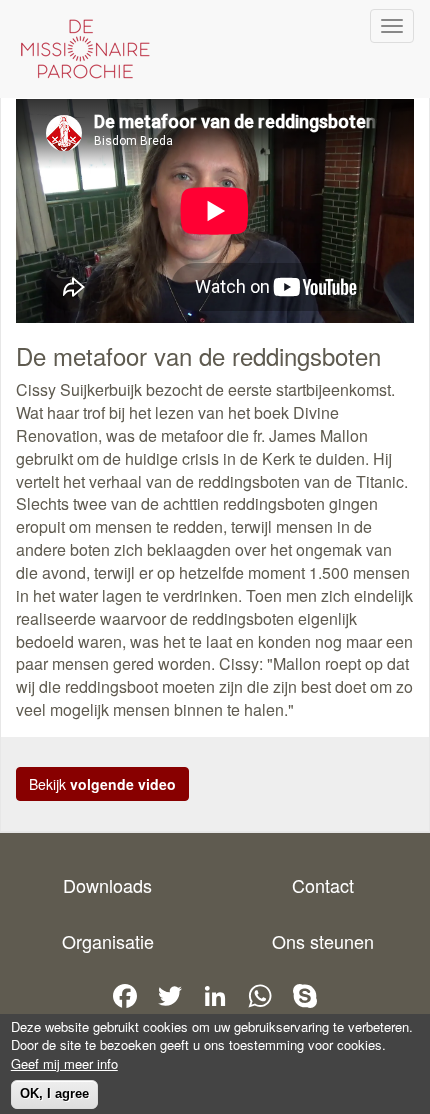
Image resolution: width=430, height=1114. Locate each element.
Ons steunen (323, 941)
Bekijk (102, 784)
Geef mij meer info (64, 1064)
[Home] (80, 49)
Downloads (107, 885)
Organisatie (108, 941)
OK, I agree (54, 1093)
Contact (323, 885)
